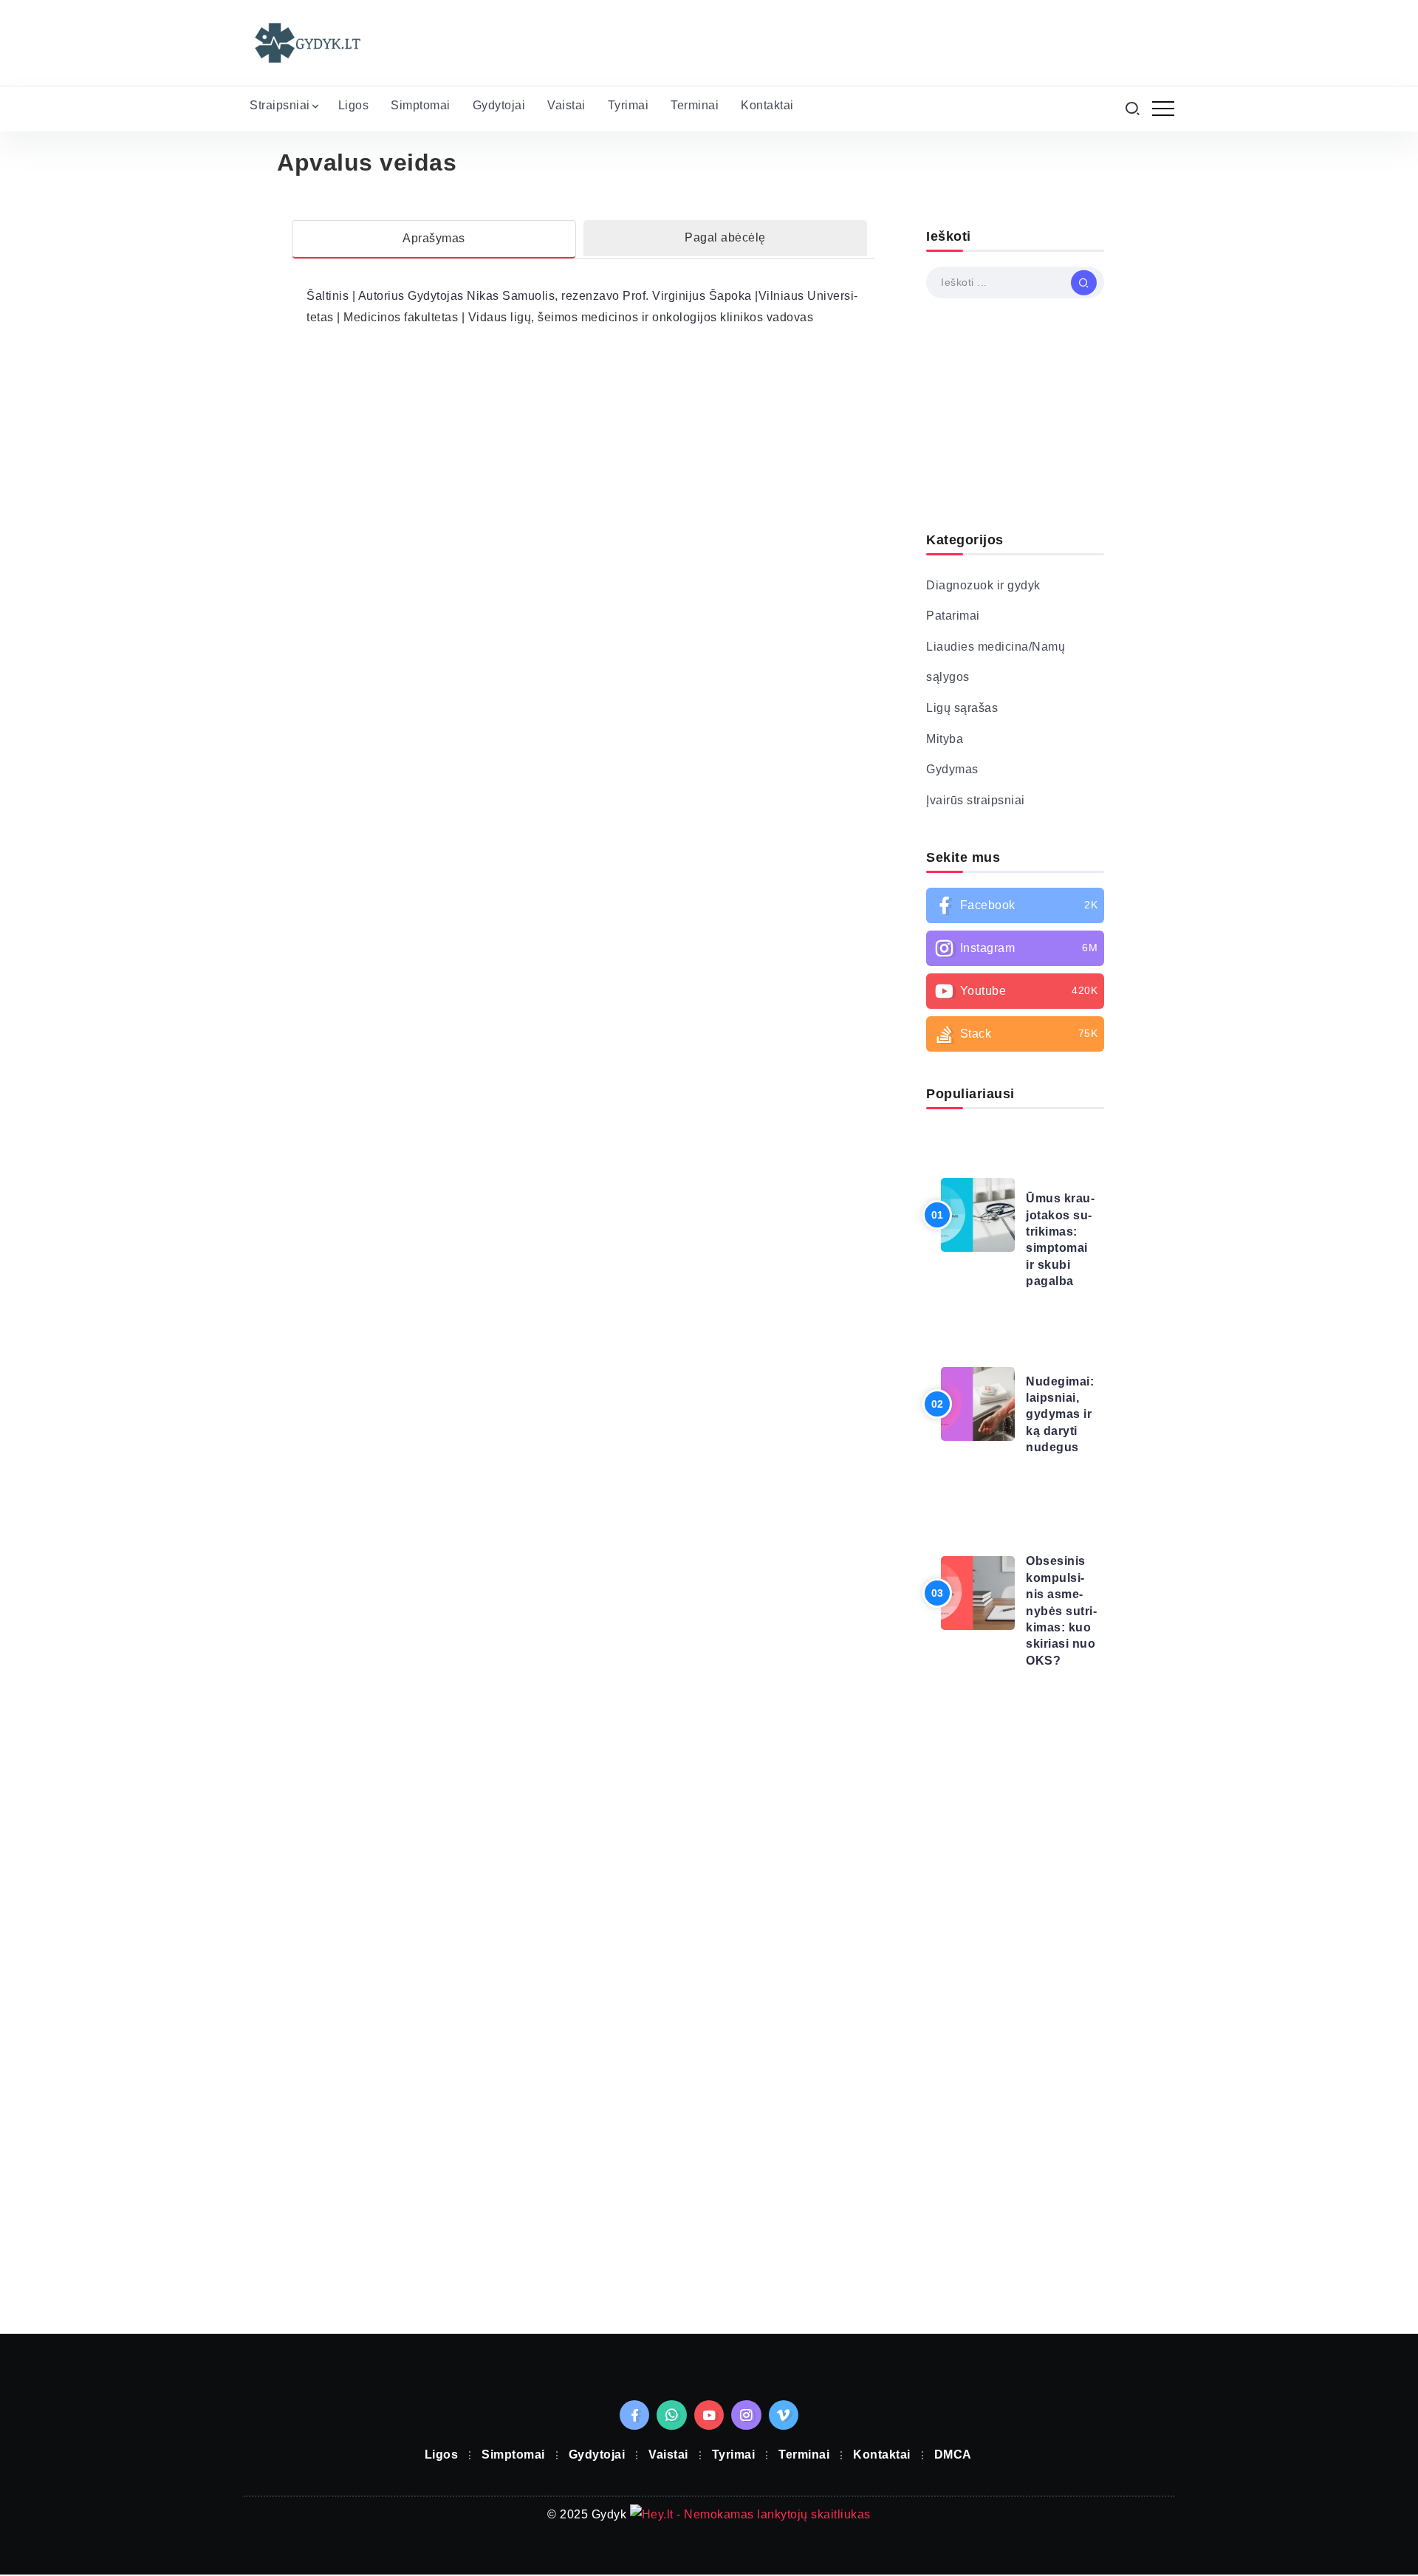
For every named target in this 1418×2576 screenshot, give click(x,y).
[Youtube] (1015, 991)
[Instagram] (1015, 948)
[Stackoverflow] (1015, 1034)
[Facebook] (1015, 905)
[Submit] (1084, 282)
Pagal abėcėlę (725, 237)
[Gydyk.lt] (306, 42)
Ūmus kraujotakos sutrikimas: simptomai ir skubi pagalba (1060, 1240)
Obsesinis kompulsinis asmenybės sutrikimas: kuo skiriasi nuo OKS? (1061, 1610)
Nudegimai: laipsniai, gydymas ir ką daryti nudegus (1060, 1415)
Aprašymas (434, 238)
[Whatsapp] (672, 2415)
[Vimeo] (784, 2415)
